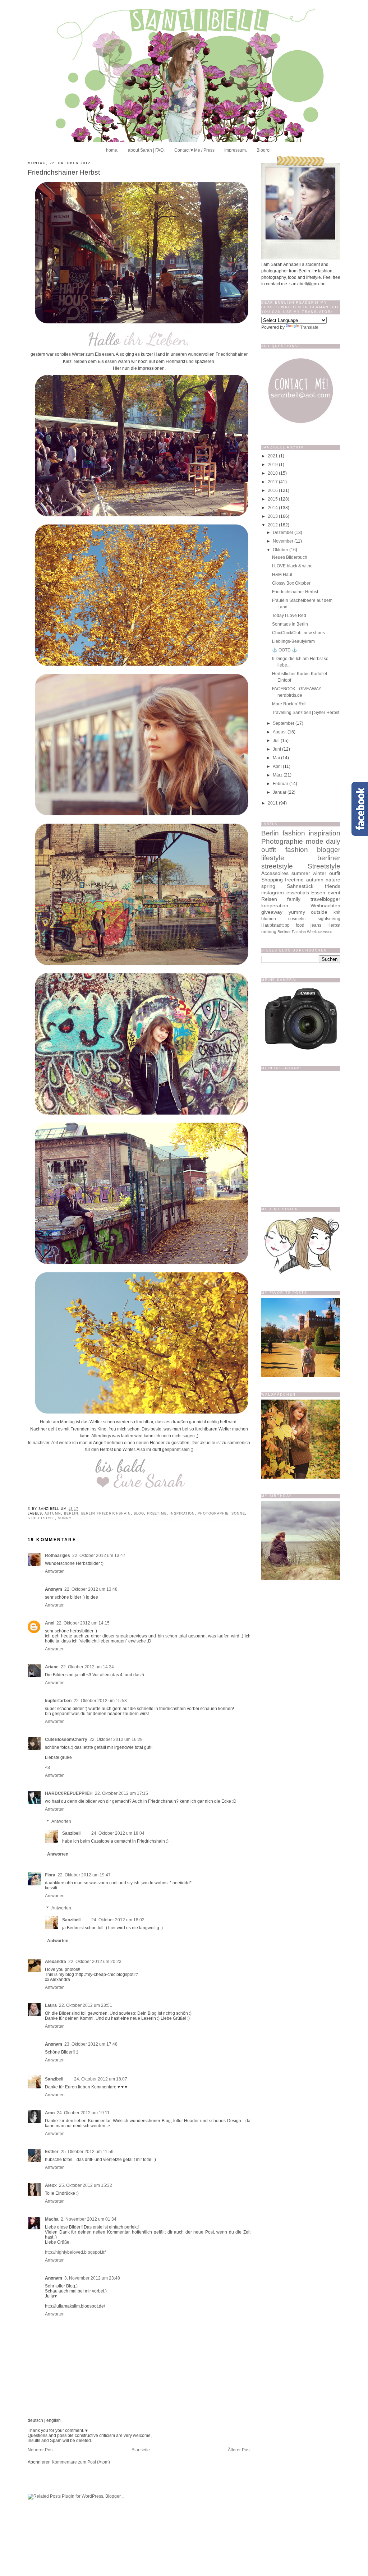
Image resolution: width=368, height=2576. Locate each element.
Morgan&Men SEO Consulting (176, 1507)
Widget (210, 1507)
